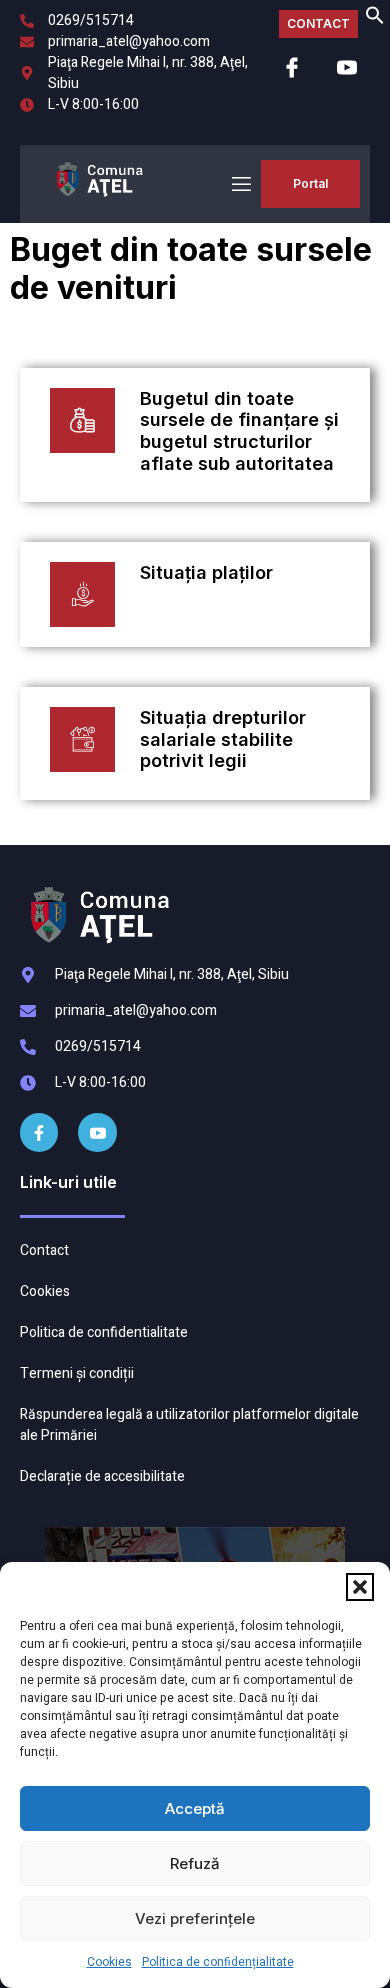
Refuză (195, 1863)
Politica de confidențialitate (218, 1962)
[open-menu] (240, 184)
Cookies (109, 1962)
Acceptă (195, 1808)
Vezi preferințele (195, 1918)
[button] (360, 1587)
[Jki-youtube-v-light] (97, 1132)
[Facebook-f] (39, 1132)
